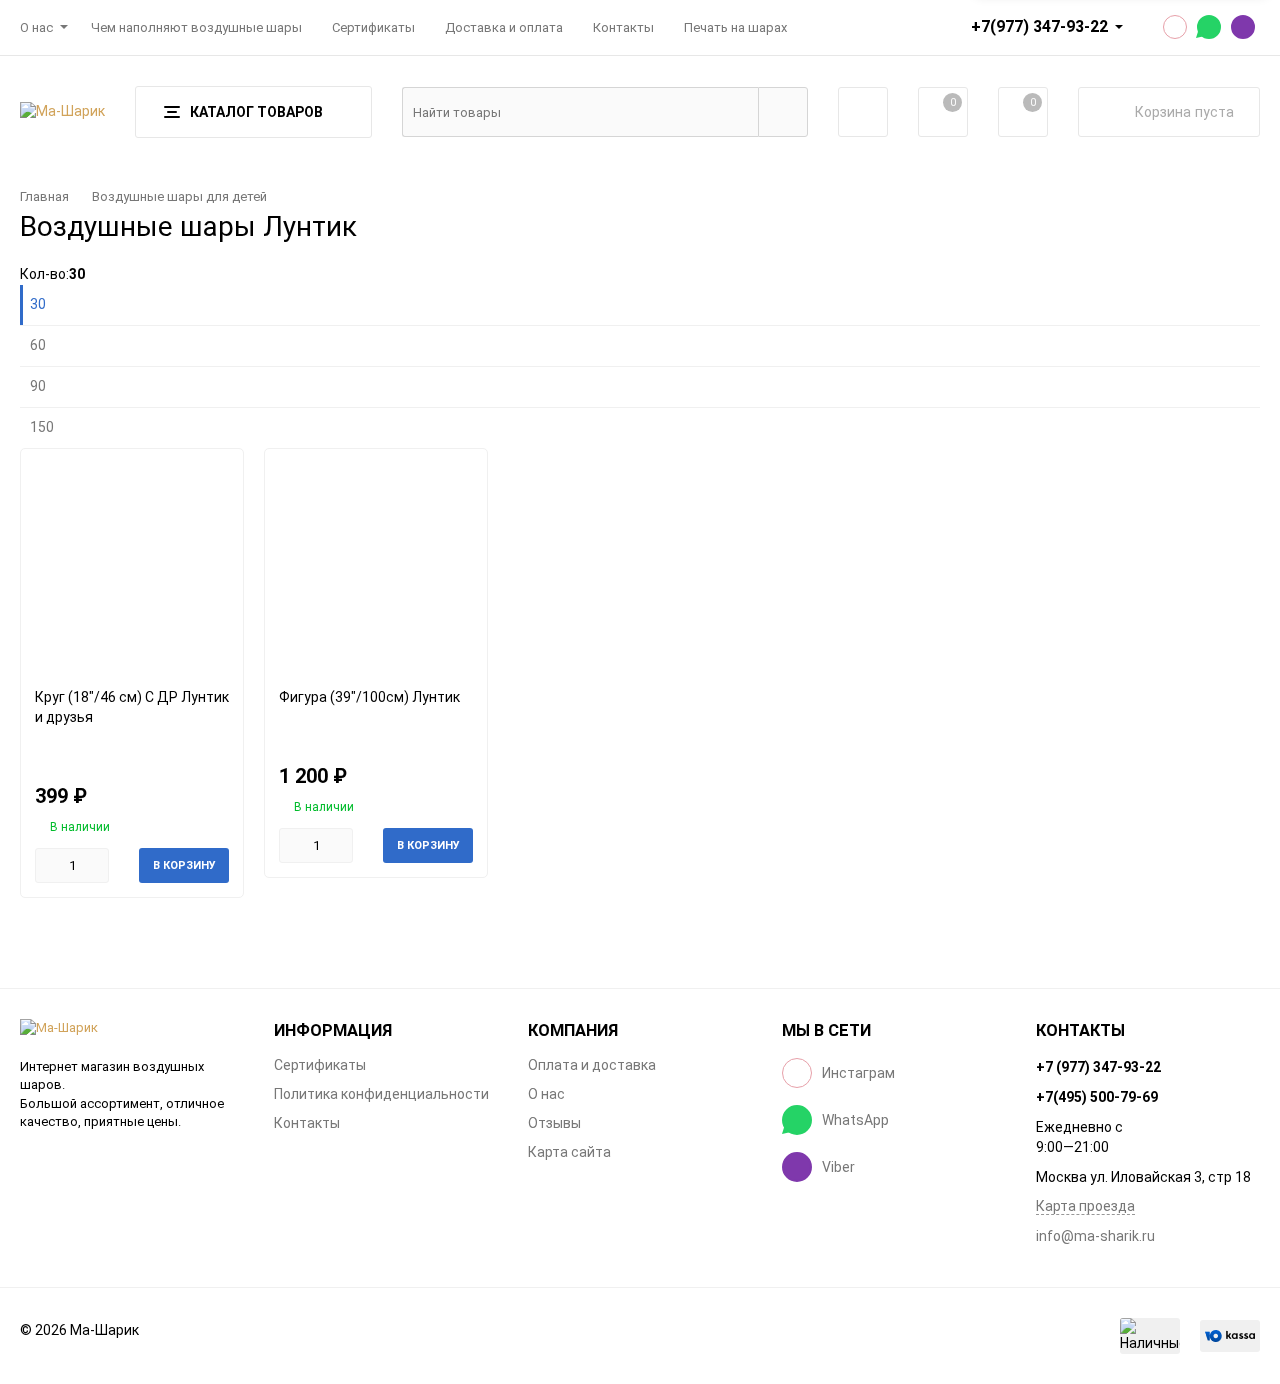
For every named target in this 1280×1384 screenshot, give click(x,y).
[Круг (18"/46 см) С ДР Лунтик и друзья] (132, 560)
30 (38, 304)
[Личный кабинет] (863, 112)
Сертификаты (373, 27)
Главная (44, 196)
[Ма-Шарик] (132, 1028)
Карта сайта (569, 1152)
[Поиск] (783, 112)
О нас (36, 27)
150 (42, 427)
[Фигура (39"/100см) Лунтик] (376, 560)
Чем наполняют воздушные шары (196, 27)
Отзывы (554, 1123)
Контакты (623, 27)
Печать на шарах (735, 27)
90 (38, 386)
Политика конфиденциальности (381, 1094)
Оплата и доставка (592, 1065)
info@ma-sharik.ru (1095, 1236)
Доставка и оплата (504, 27)
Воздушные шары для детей (179, 196)
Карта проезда (1085, 1206)
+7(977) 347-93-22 (1039, 26)
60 (38, 345)
